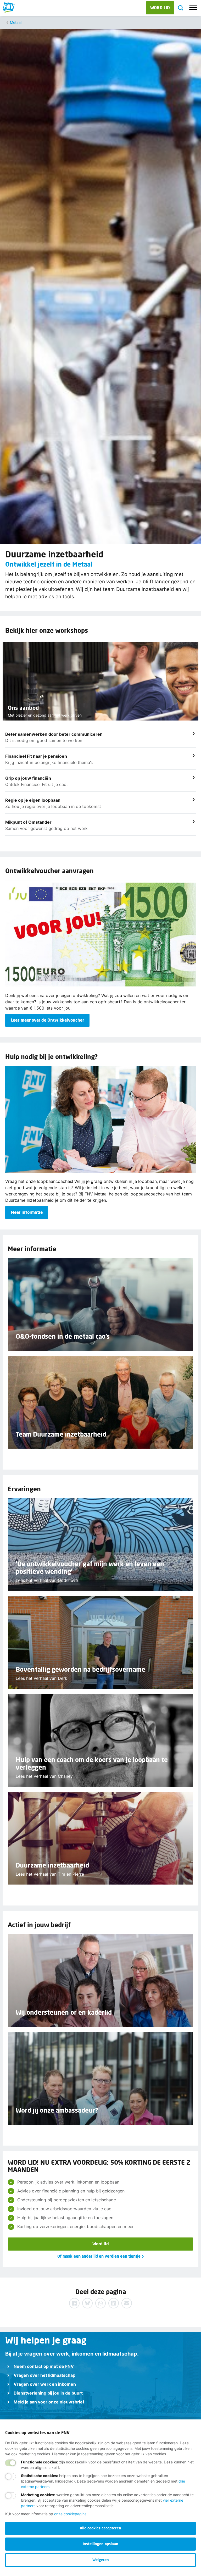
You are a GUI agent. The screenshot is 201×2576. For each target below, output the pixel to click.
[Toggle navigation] (193, 8)
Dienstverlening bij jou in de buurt (48, 2393)
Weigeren (101, 2560)
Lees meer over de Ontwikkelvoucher (47, 1020)
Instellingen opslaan (100, 2544)
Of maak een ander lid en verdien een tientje (99, 2256)
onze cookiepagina (70, 2514)
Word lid (101, 2244)
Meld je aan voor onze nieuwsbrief (49, 2402)
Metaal (16, 22)
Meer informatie (27, 1212)
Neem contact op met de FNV (44, 2366)
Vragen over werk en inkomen (45, 2384)
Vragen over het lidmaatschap (44, 2375)
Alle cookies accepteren (100, 2528)
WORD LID (160, 7)
